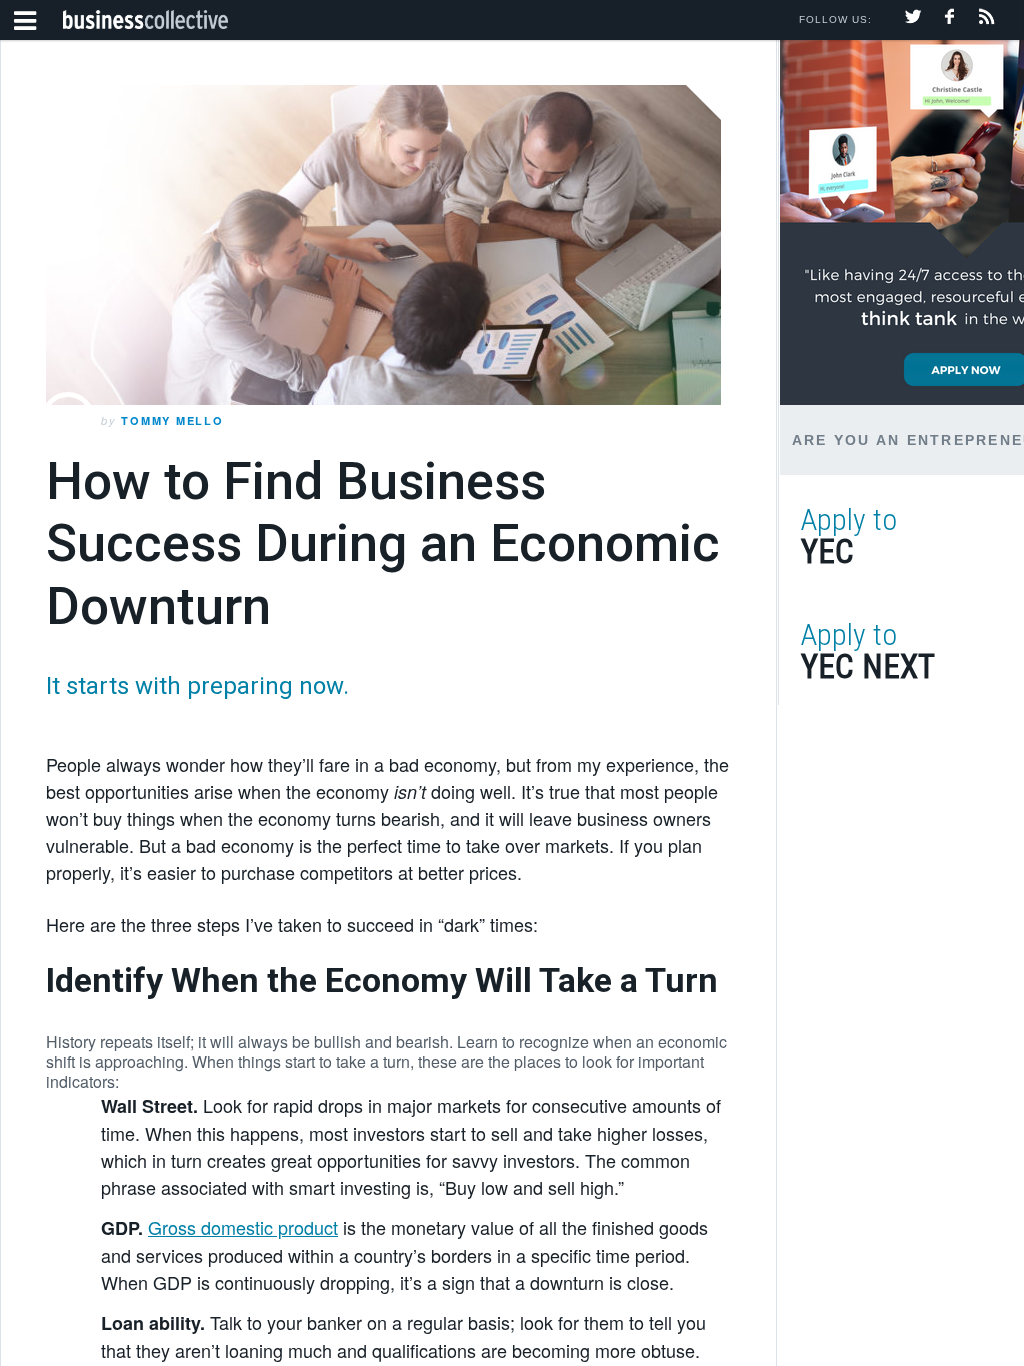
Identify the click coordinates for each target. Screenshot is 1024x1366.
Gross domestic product (243, 1227)
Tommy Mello (172, 420)
